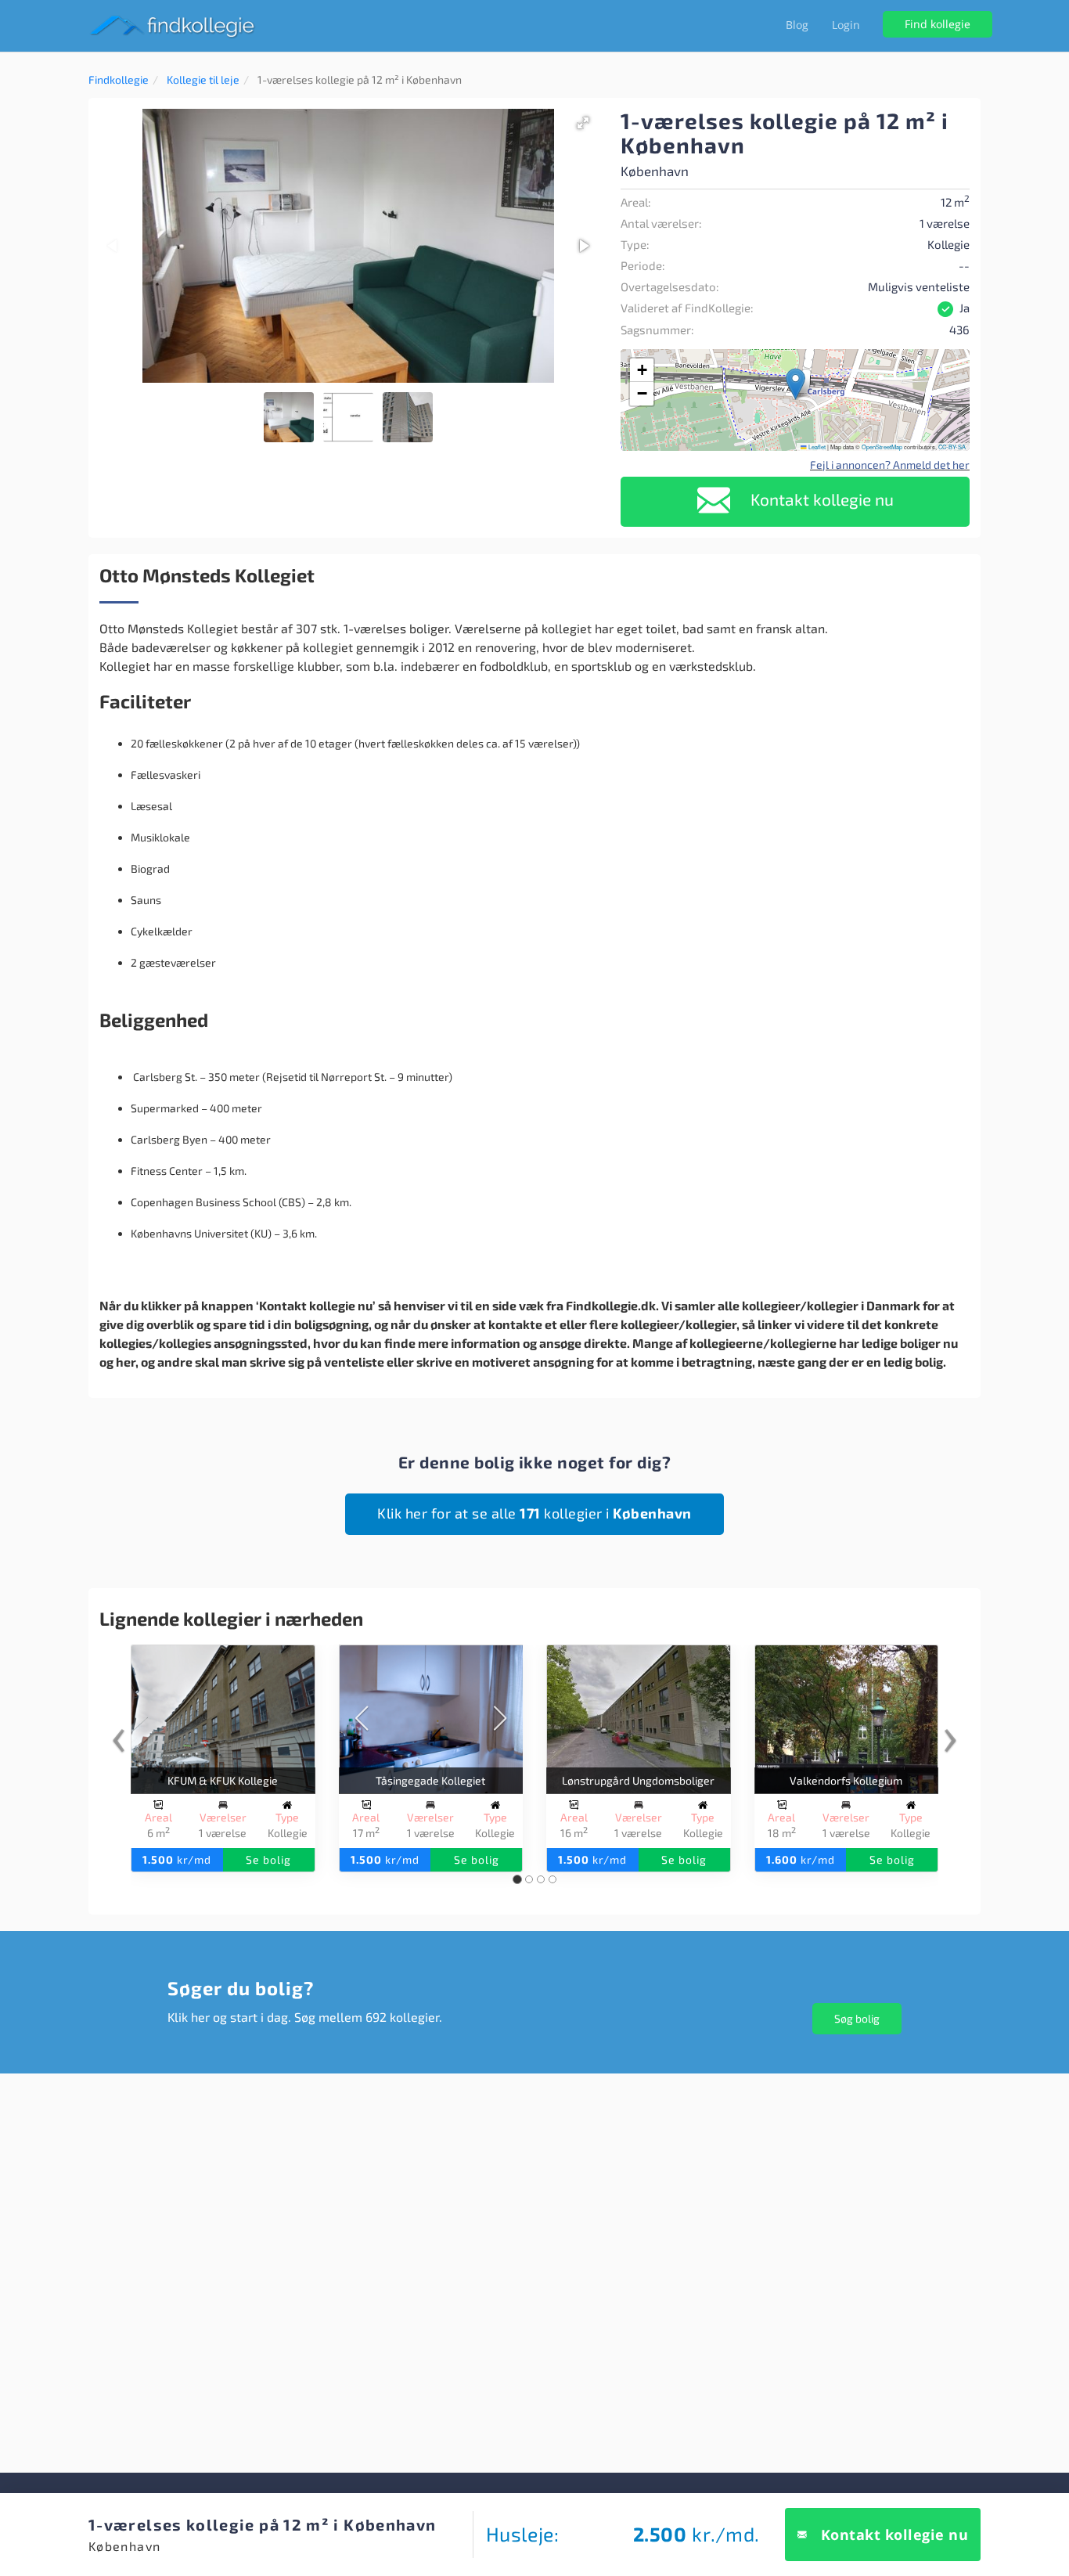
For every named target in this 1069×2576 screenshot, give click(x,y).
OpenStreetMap (882, 447)
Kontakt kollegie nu (820, 499)
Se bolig (268, 1859)
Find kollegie (938, 24)
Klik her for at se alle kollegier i (534, 1513)
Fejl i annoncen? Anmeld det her (890, 465)
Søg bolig (857, 2018)
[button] (583, 123)
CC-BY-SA (952, 447)
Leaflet (816, 447)
